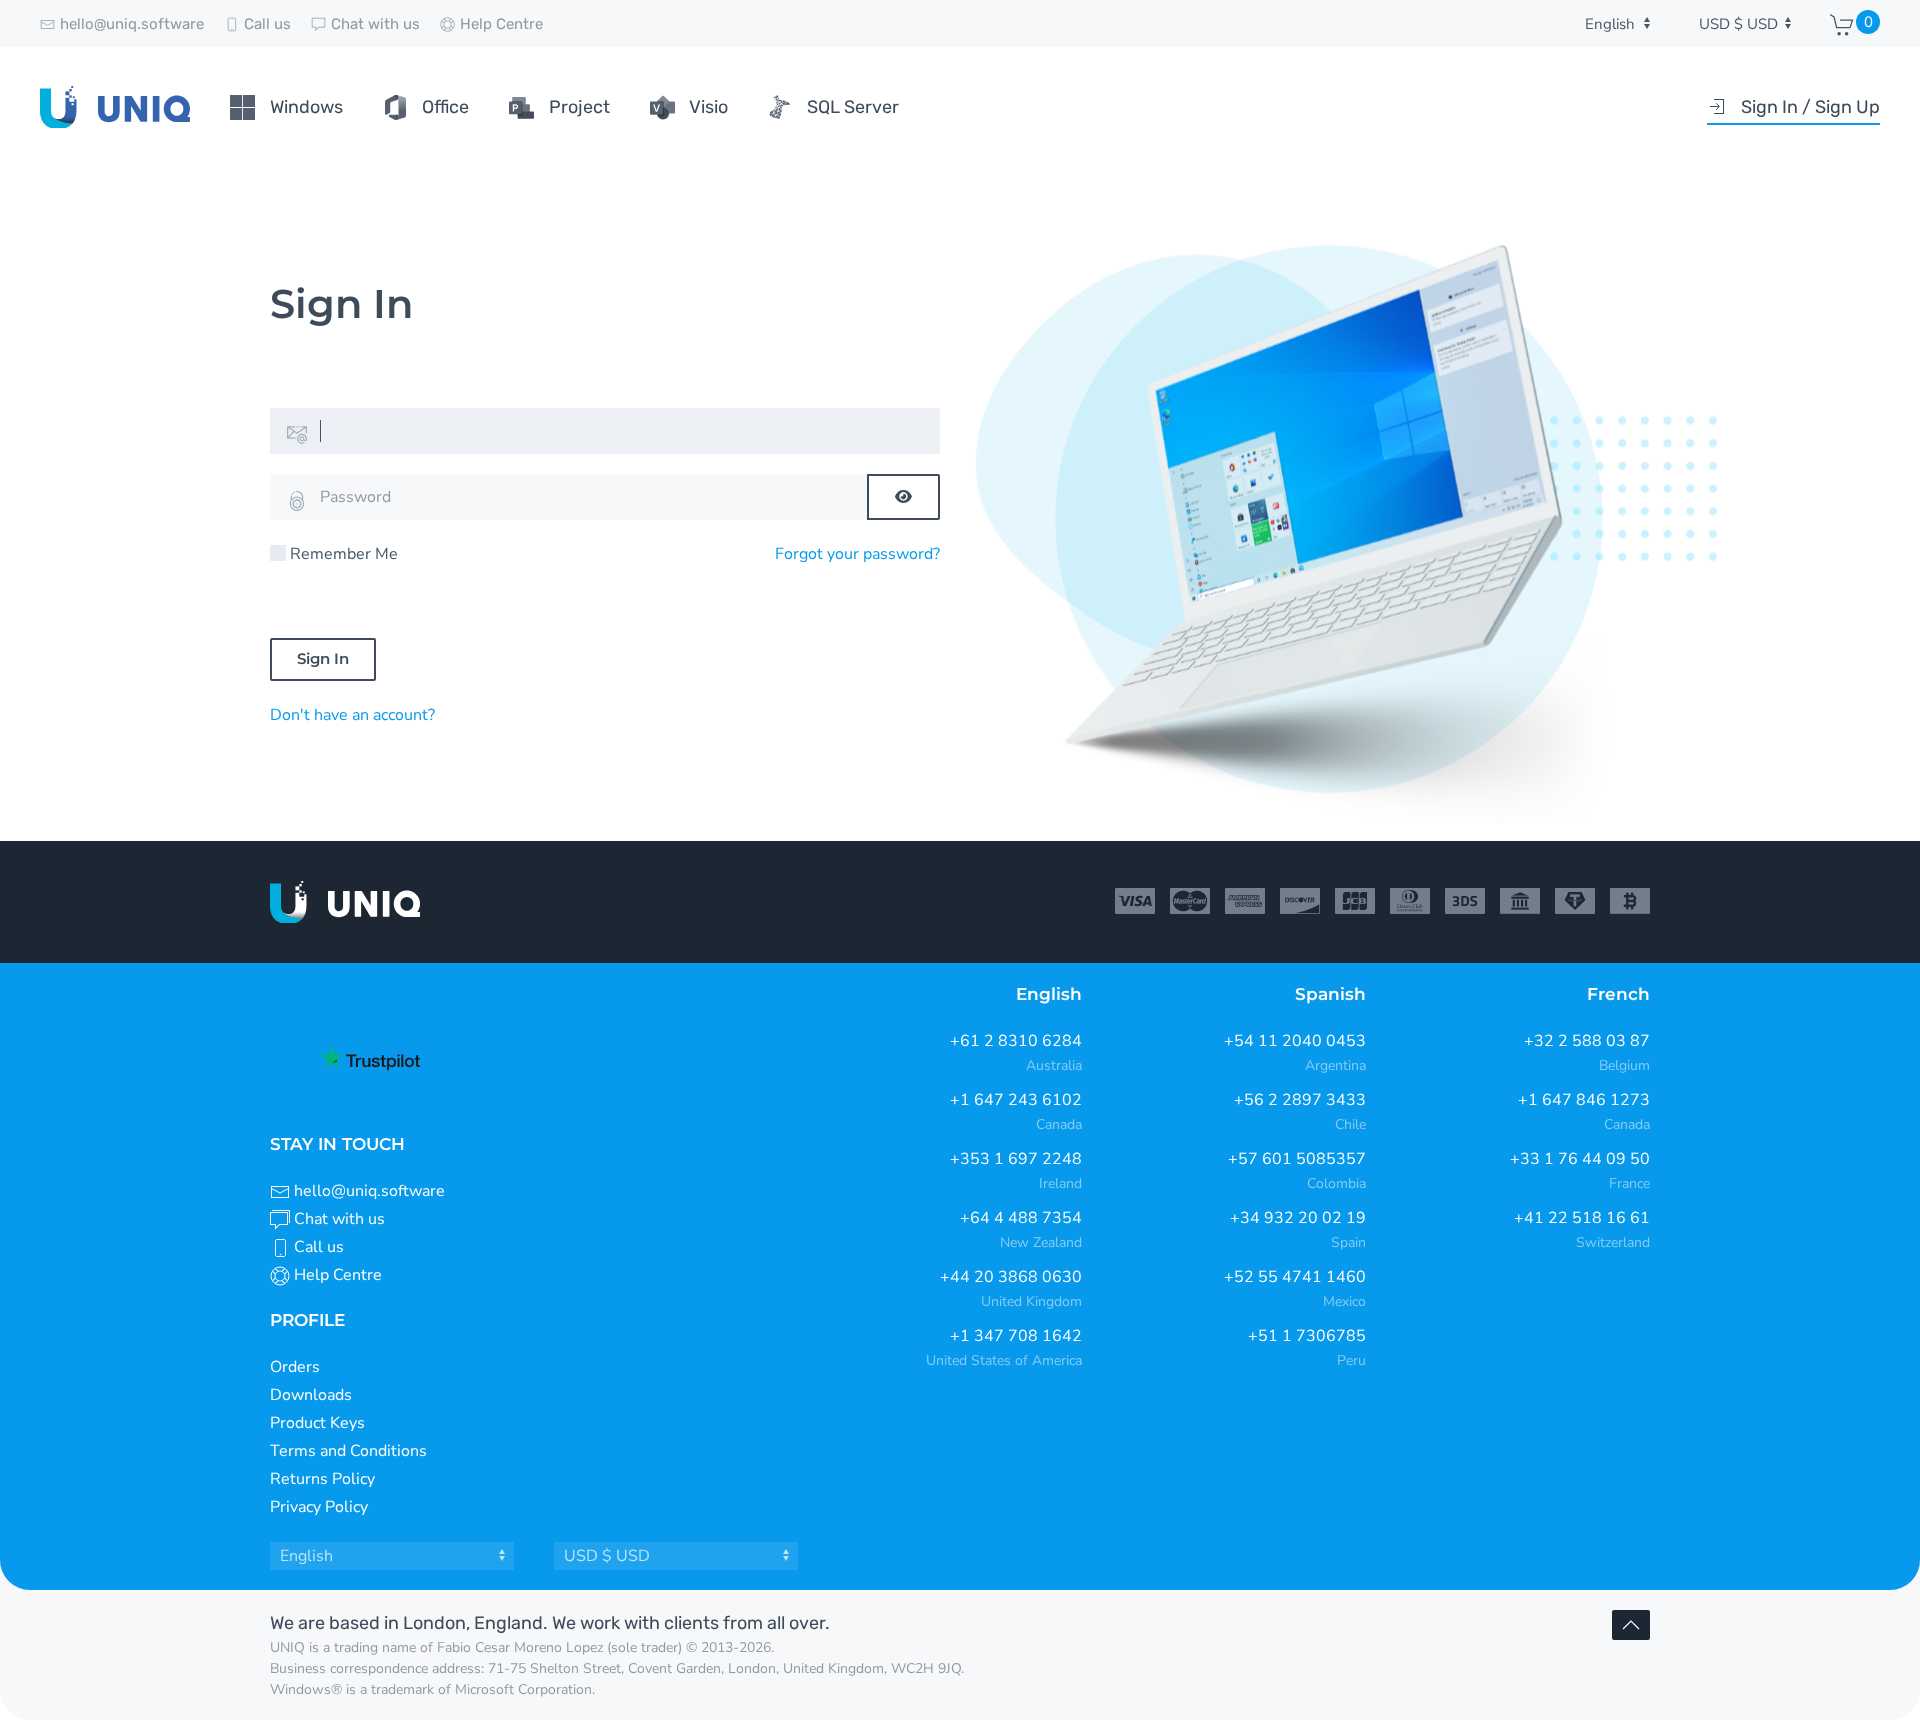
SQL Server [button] (853, 107)
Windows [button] (306, 107)
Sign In (323, 658)
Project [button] (579, 107)
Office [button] (445, 107)
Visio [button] (708, 107)
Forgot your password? (857, 554)
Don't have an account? (352, 715)
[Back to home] (115, 107)
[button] (1631, 1625)
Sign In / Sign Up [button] (1810, 107)
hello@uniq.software (369, 1191)
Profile (307, 1320)
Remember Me (344, 554)
